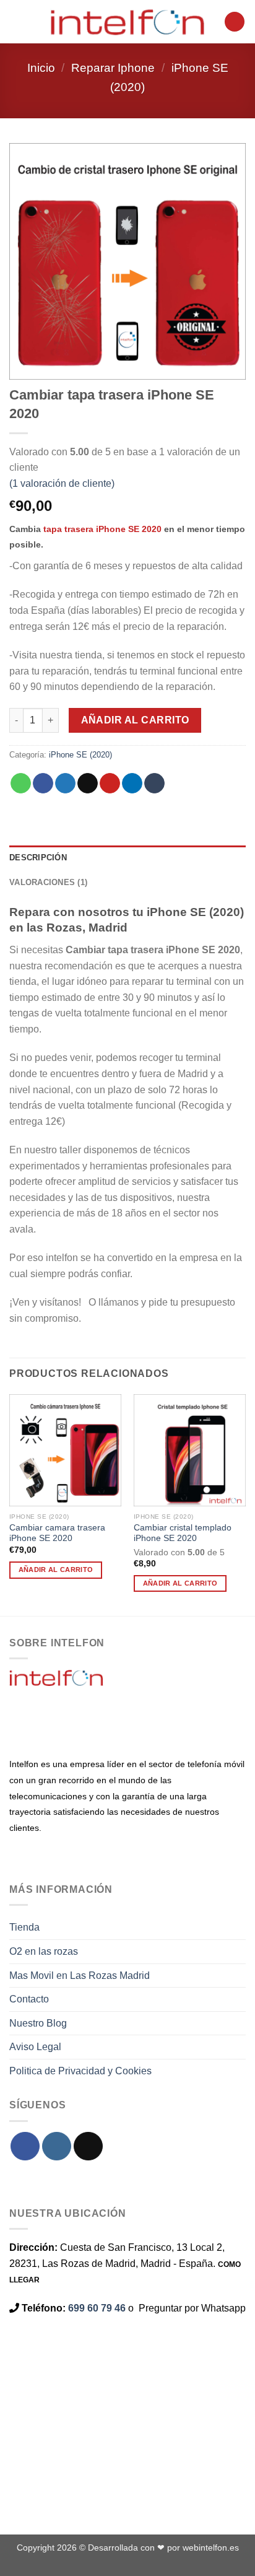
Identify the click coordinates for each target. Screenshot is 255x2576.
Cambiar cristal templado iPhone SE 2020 (183, 1533)
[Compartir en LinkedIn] (132, 784)
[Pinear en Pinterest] (110, 784)
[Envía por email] (88, 784)
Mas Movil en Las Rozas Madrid (80, 1976)
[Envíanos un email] (88, 2146)
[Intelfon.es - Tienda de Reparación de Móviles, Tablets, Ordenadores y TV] (127, 22)
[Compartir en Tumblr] (154, 784)
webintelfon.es (211, 2548)
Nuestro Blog (38, 2023)
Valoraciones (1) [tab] (48, 882)
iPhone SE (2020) (80, 755)
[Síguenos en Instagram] (57, 2146)
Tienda (24, 1927)
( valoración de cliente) (62, 483)
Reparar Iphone (113, 68)
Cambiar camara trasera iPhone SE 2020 (57, 1533)
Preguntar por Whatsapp (192, 2308)
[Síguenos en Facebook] (25, 2146)
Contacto (29, 1999)
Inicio (41, 68)
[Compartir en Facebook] (43, 784)
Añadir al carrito (135, 720)
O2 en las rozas (44, 1951)
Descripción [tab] (38, 858)
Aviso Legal (35, 2047)
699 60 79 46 (97, 2308)
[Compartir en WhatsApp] (21, 784)
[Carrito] (235, 22)
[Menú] (17, 21)
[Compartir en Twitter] (65, 784)
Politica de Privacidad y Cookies (80, 2071)
